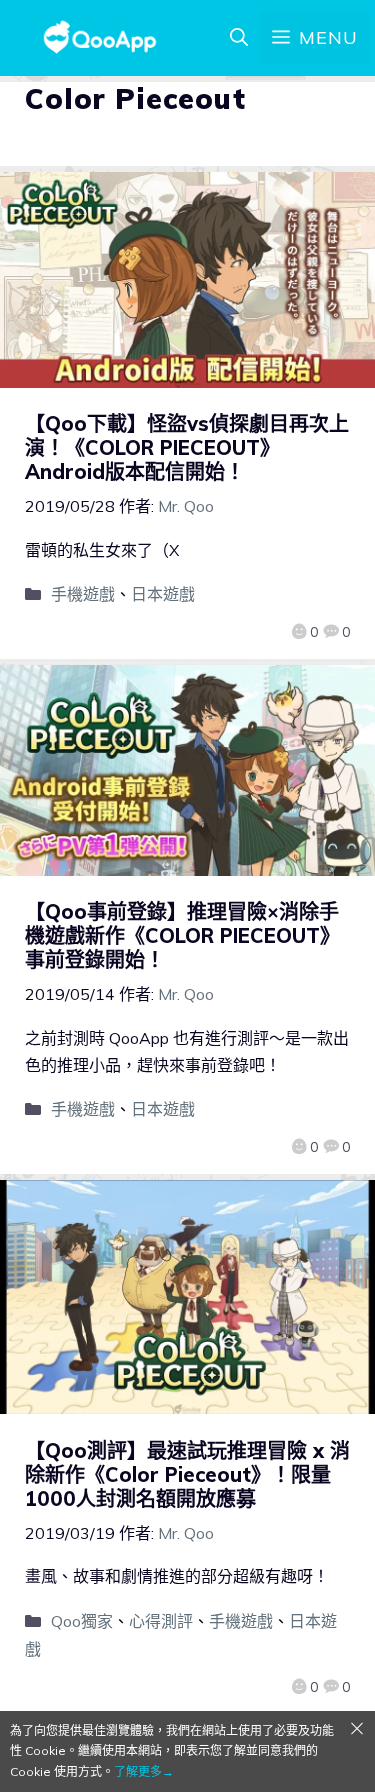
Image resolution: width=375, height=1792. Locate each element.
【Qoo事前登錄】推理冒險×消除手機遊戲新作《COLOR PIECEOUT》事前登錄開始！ (182, 935)
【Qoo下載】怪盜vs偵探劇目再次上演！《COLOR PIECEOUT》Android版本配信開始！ (187, 447)
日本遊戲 (163, 594)
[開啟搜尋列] (239, 38)
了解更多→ (144, 1771)
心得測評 (161, 1621)
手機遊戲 (83, 594)
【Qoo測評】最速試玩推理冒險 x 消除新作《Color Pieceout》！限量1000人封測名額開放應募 (187, 1474)
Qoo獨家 (82, 1621)
